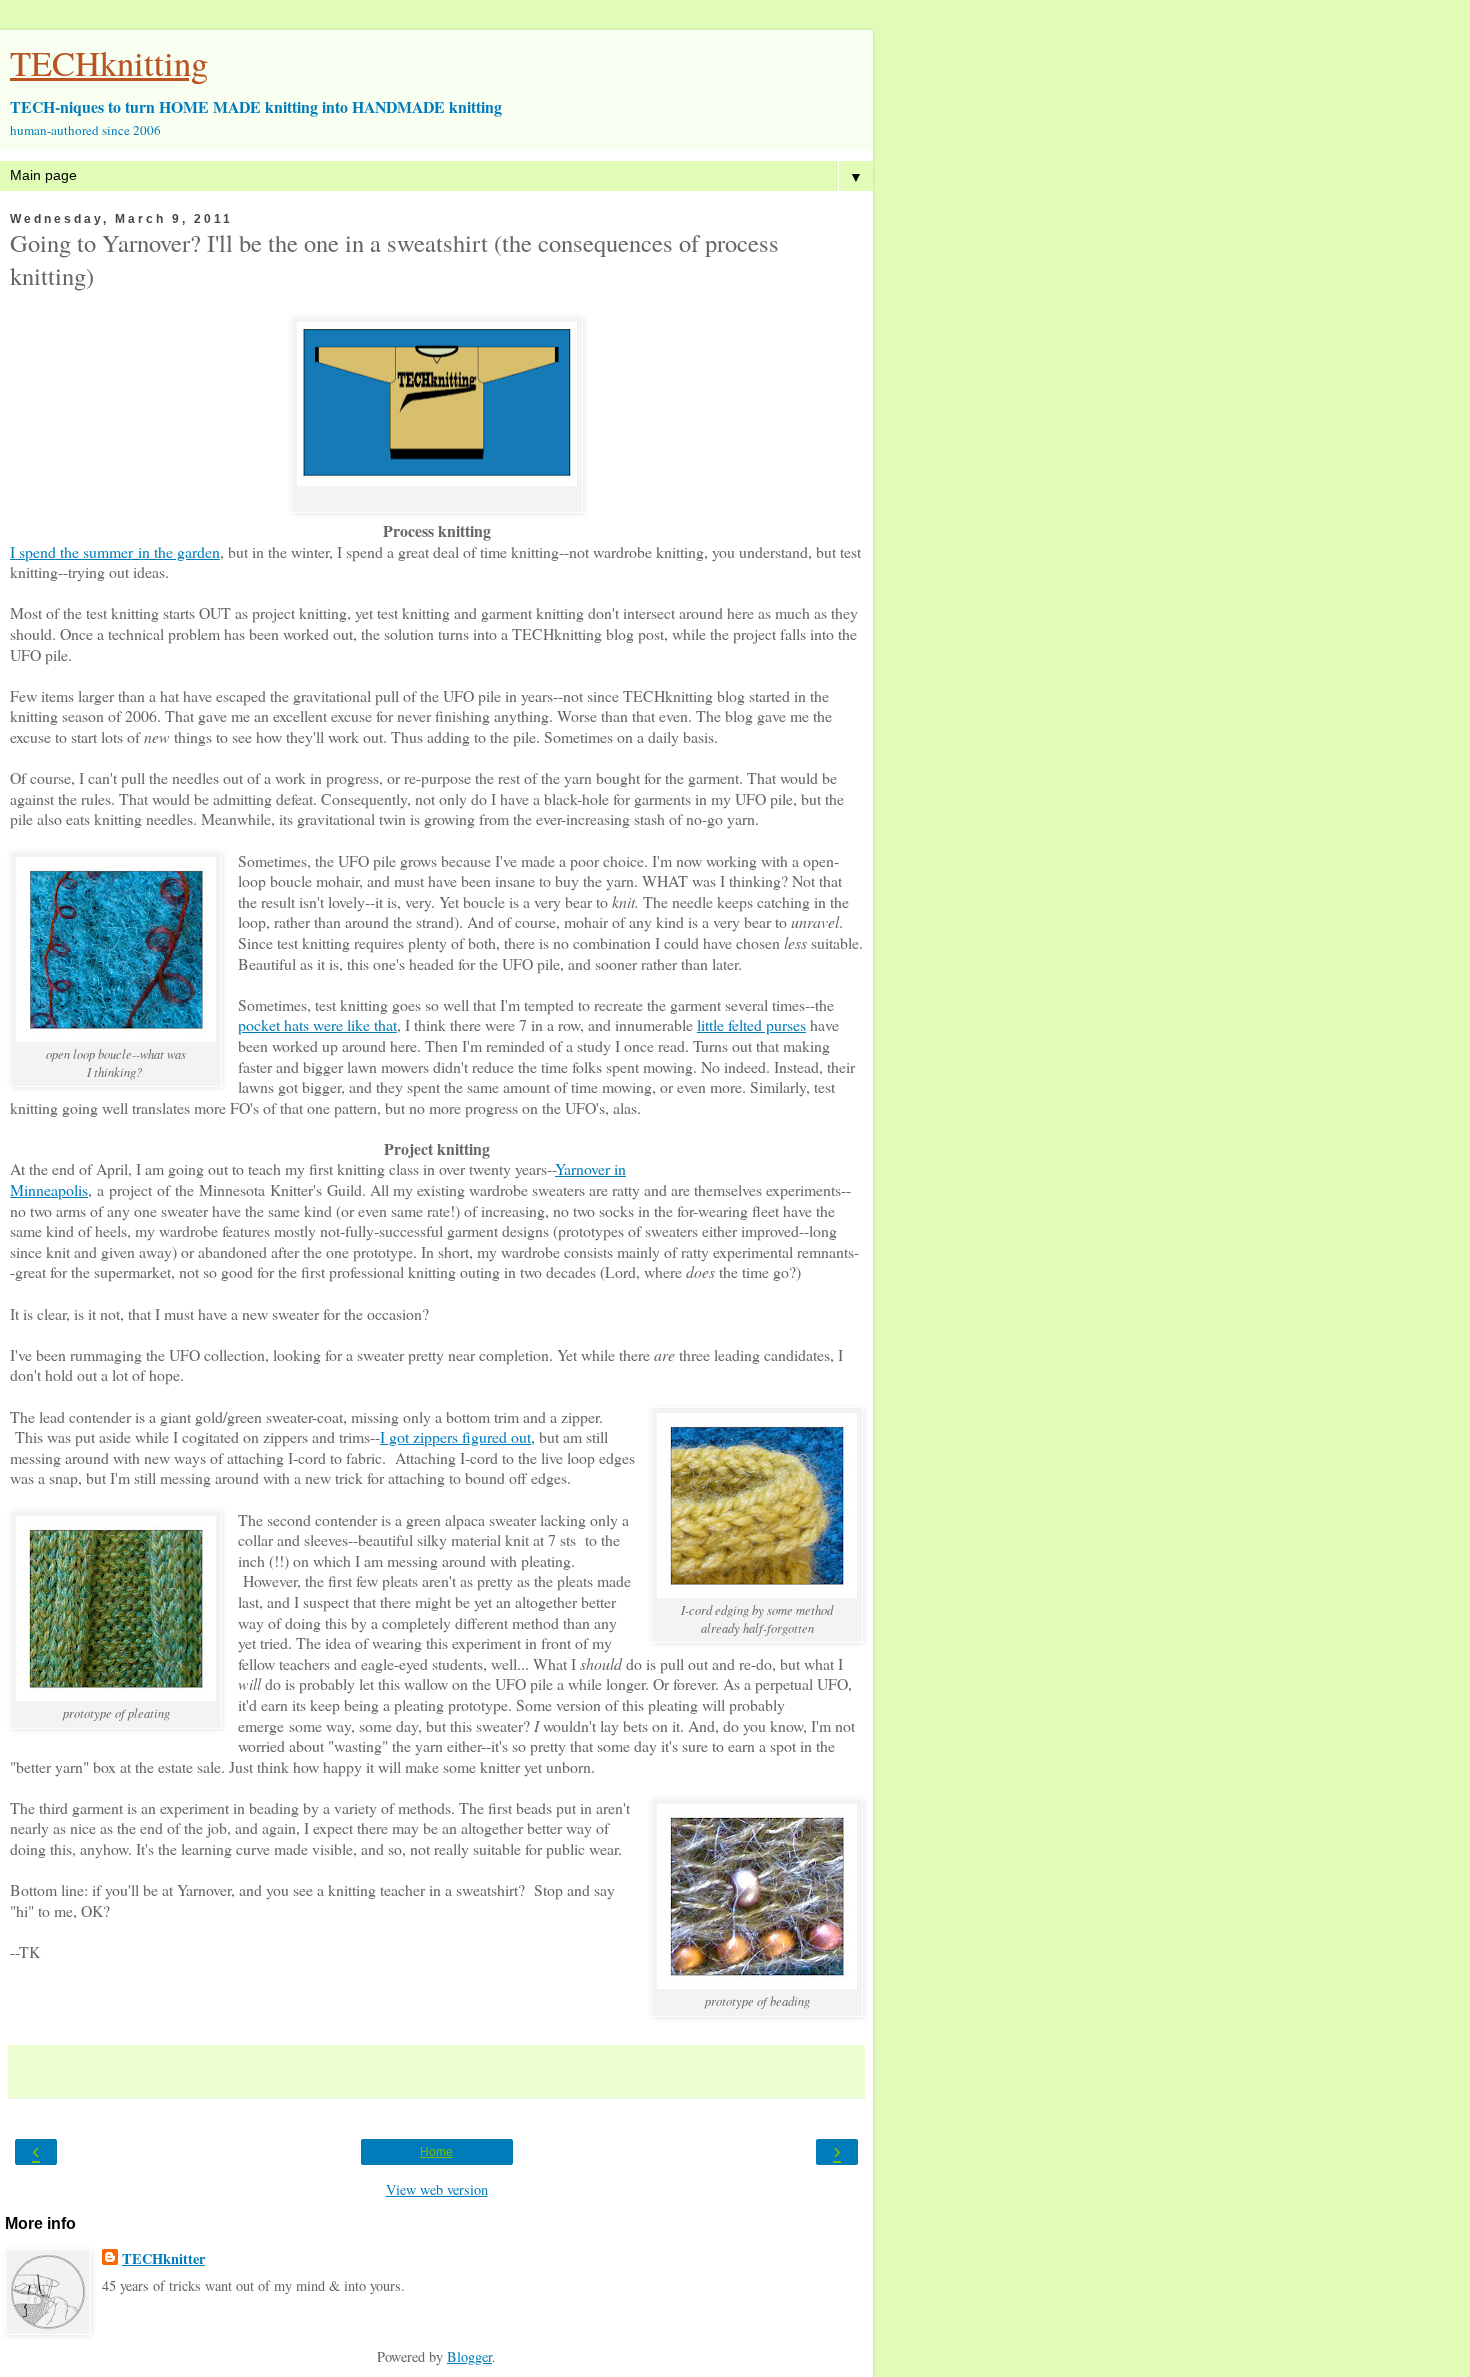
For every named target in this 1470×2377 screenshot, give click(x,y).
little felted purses (751, 1024)
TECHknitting (109, 63)
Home (436, 2152)
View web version (437, 2189)
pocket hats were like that (317, 1024)
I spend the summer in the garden (115, 551)
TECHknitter (163, 2259)
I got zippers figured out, (457, 1436)
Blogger (469, 2356)
